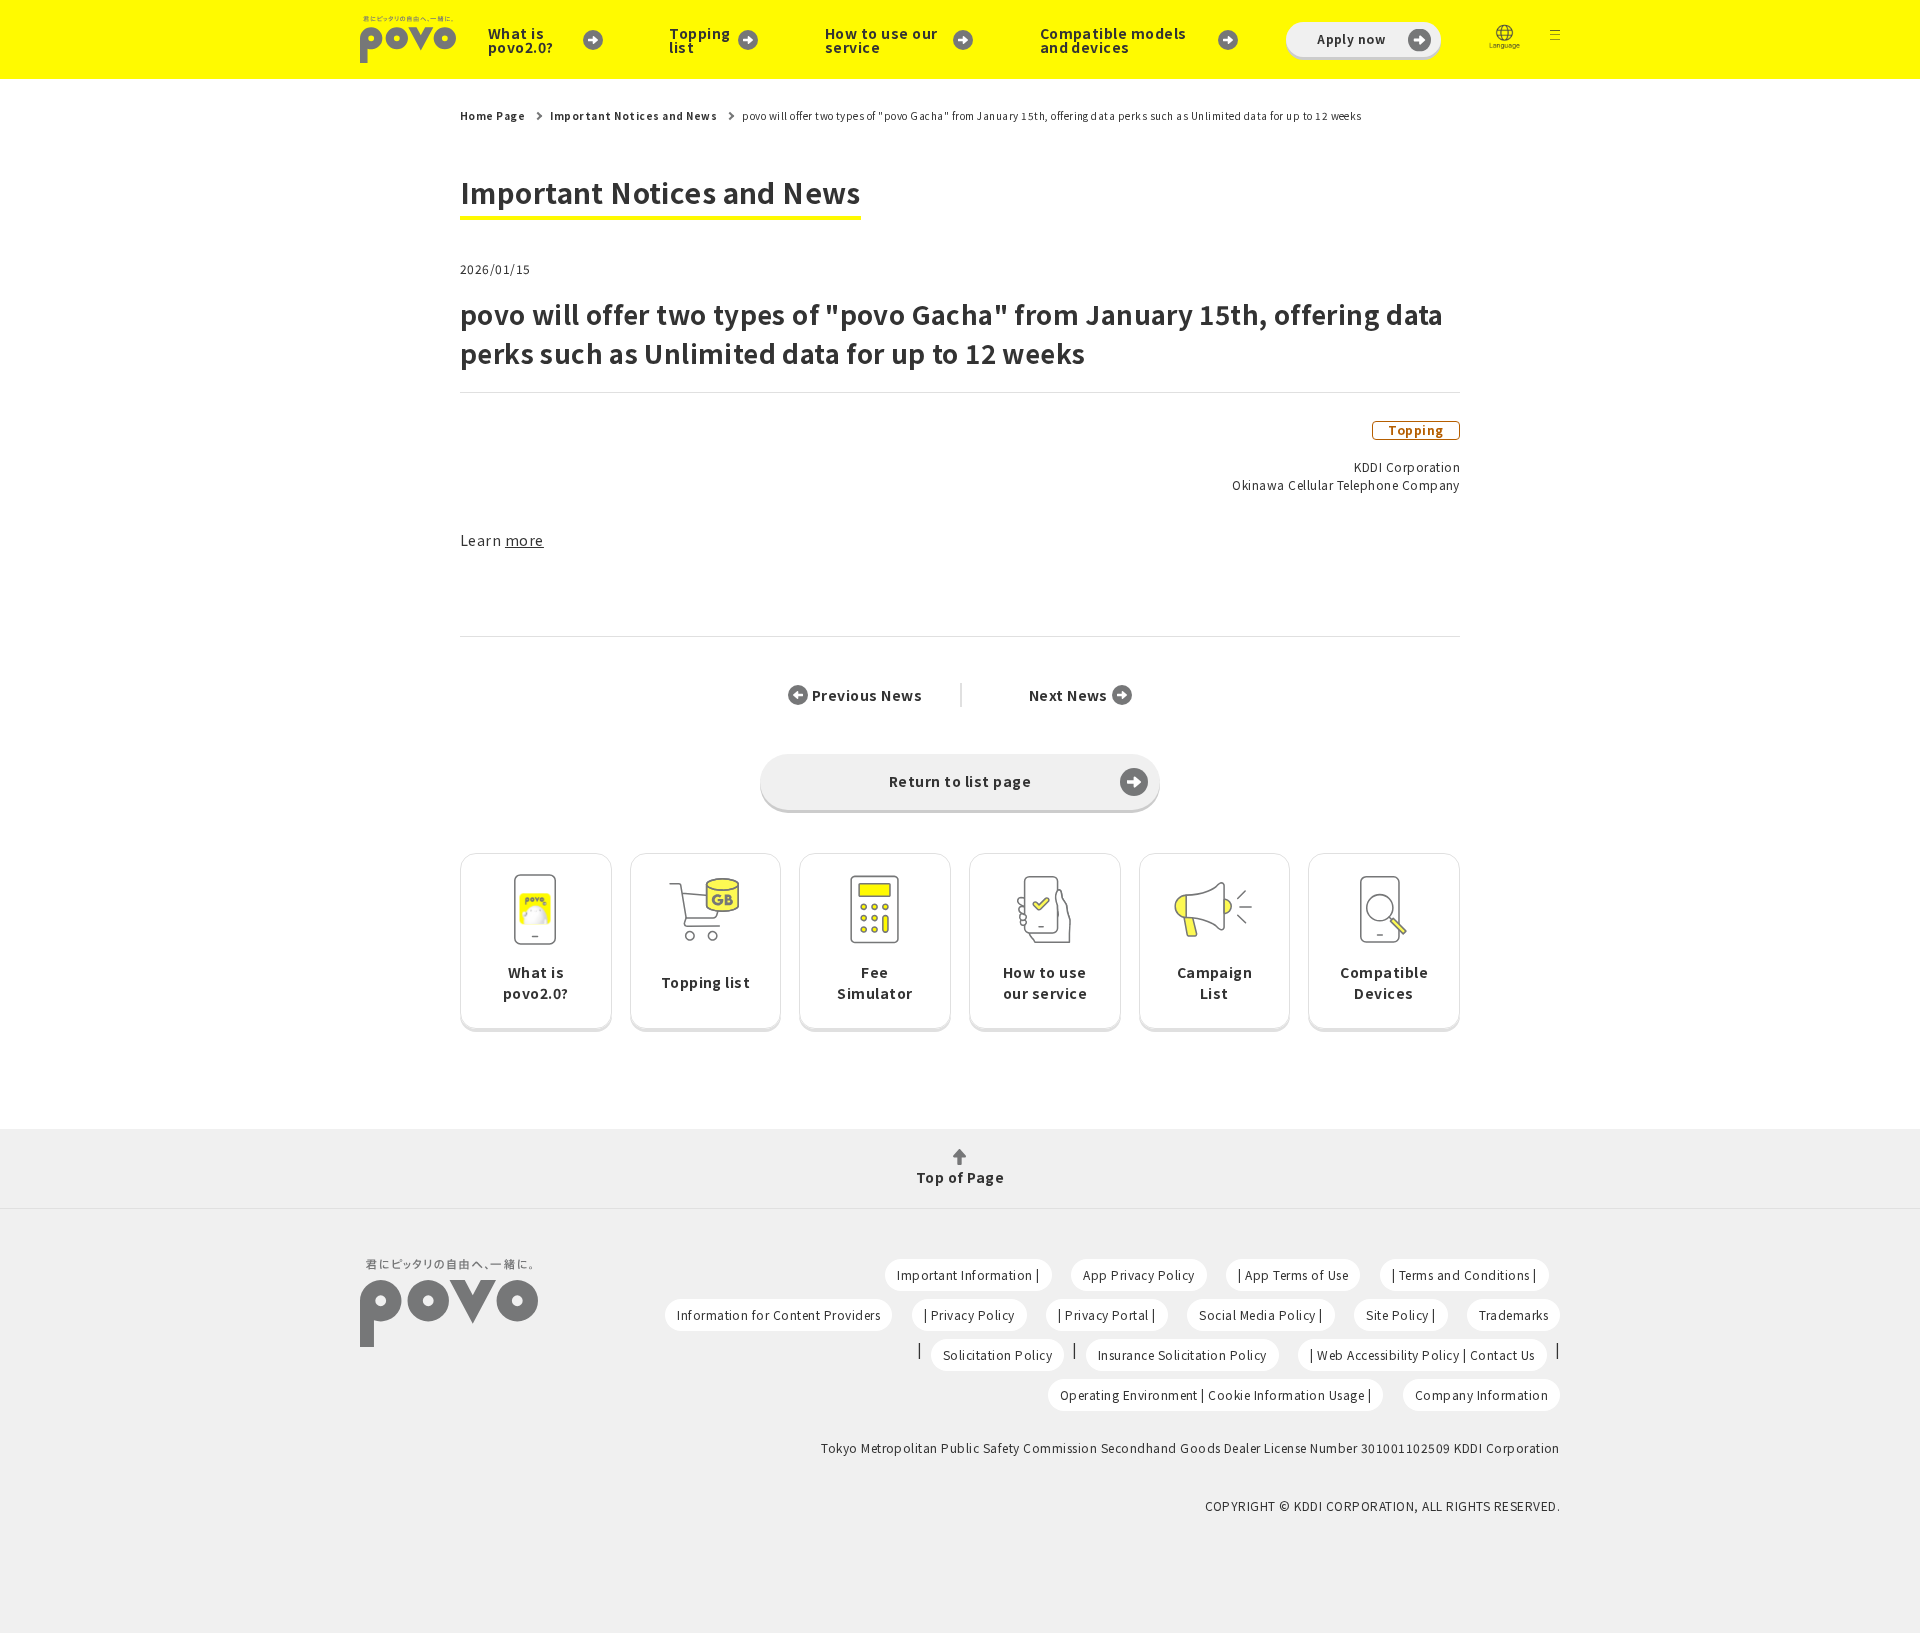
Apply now (1351, 38)
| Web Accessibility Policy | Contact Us (1422, 1354)
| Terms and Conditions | (1464, 1274)
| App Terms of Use (1293, 1274)
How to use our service (881, 40)
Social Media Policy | (1260, 1314)
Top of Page (960, 1175)
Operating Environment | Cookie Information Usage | (1216, 1394)
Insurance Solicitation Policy (1182, 1354)
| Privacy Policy (969, 1314)
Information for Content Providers (778, 1314)
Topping (1415, 429)
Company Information (1481, 1394)
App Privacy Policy (1139, 1274)
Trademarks (1513, 1314)
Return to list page (960, 781)
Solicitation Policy (997, 1354)
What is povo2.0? (521, 40)
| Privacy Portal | (1107, 1314)
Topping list (699, 40)
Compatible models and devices (1113, 40)
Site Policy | (1400, 1314)
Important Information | (968, 1274)
